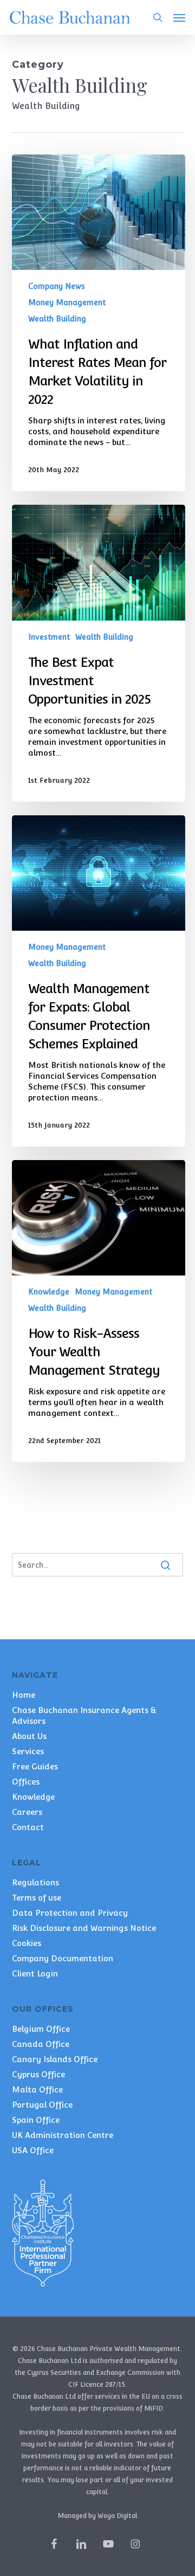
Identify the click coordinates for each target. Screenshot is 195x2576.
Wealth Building (57, 319)
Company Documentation (63, 1958)
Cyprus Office (38, 2074)
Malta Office (37, 2089)
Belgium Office (41, 2029)
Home (24, 1695)
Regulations (35, 1882)
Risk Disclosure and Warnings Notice (84, 1928)
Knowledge (49, 1292)
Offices (26, 1782)
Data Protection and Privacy (70, 1913)
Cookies (27, 1943)
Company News (57, 286)
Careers (27, 1812)
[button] (179, 17)
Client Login (35, 1973)
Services (28, 1751)
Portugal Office (42, 2105)
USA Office (33, 2150)
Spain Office (36, 2120)
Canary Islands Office (55, 2059)
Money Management (67, 302)
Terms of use (37, 1898)
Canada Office (41, 2044)
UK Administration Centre (63, 2135)
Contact (28, 1827)
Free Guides (35, 1766)
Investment (49, 637)
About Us (29, 1736)
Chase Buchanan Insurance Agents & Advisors (84, 1715)
